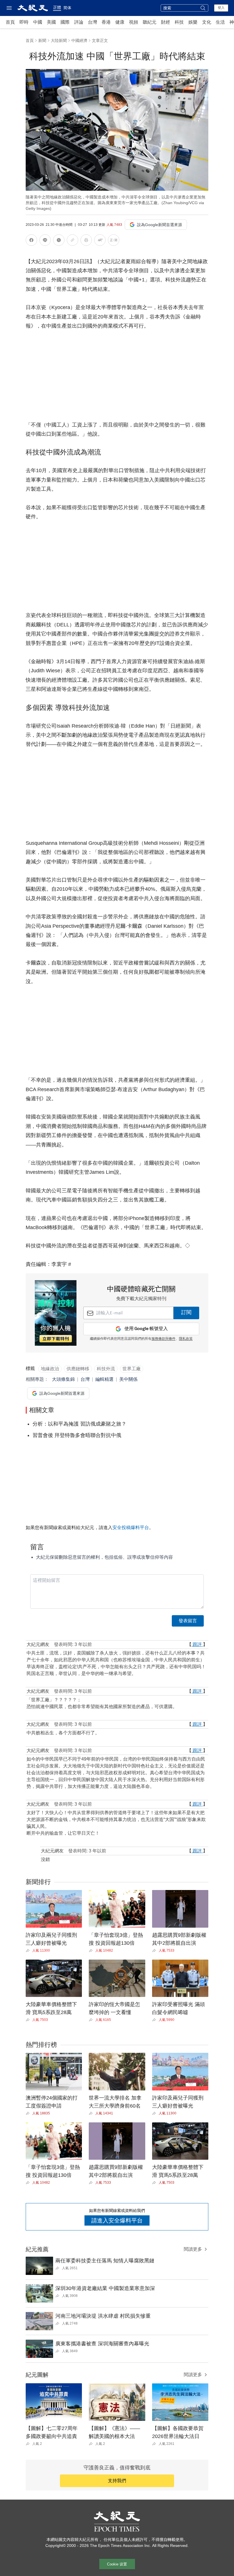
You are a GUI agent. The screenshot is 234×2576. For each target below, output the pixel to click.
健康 (120, 22)
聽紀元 (150, 22)
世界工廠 (132, 1369)
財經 (166, 22)
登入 (221, 8)
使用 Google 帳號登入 (146, 1329)
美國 (51, 22)
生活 (220, 22)
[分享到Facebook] (31, 241)
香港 (106, 22)
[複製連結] (72, 240)
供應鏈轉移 (78, 1369)
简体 (67, 8)
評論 (79, 22)
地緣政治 (50, 1369)
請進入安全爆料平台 (117, 2220)
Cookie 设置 (117, 2564)
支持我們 (117, 2481)
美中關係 (128, 1379)
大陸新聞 (59, 40)
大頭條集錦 (63, 1379)
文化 (207, 22)
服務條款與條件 (164, 1339)
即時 (24, 22)
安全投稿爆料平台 (131, 1527)
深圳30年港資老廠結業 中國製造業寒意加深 (105, 2288)
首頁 (10, 22)
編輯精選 (104, 1379)
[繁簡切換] (114, 241)
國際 (65, 22)
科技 (179, 22)
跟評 (197, 1644)
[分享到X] (59, 241)
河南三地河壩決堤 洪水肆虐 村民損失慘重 (103, 2316)
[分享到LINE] (45, 241)
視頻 (134, 22)
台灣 (92, 22)
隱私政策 (186, 1339)
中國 (38, 22)
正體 (57, 7)
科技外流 (106, 1369)
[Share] (29, 1950)
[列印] (86, 241)
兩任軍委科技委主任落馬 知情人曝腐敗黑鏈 (105, 2261)
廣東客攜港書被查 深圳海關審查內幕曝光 (102, 2344)
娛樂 (193, 22)
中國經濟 (79, 40)
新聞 (42, 40)
